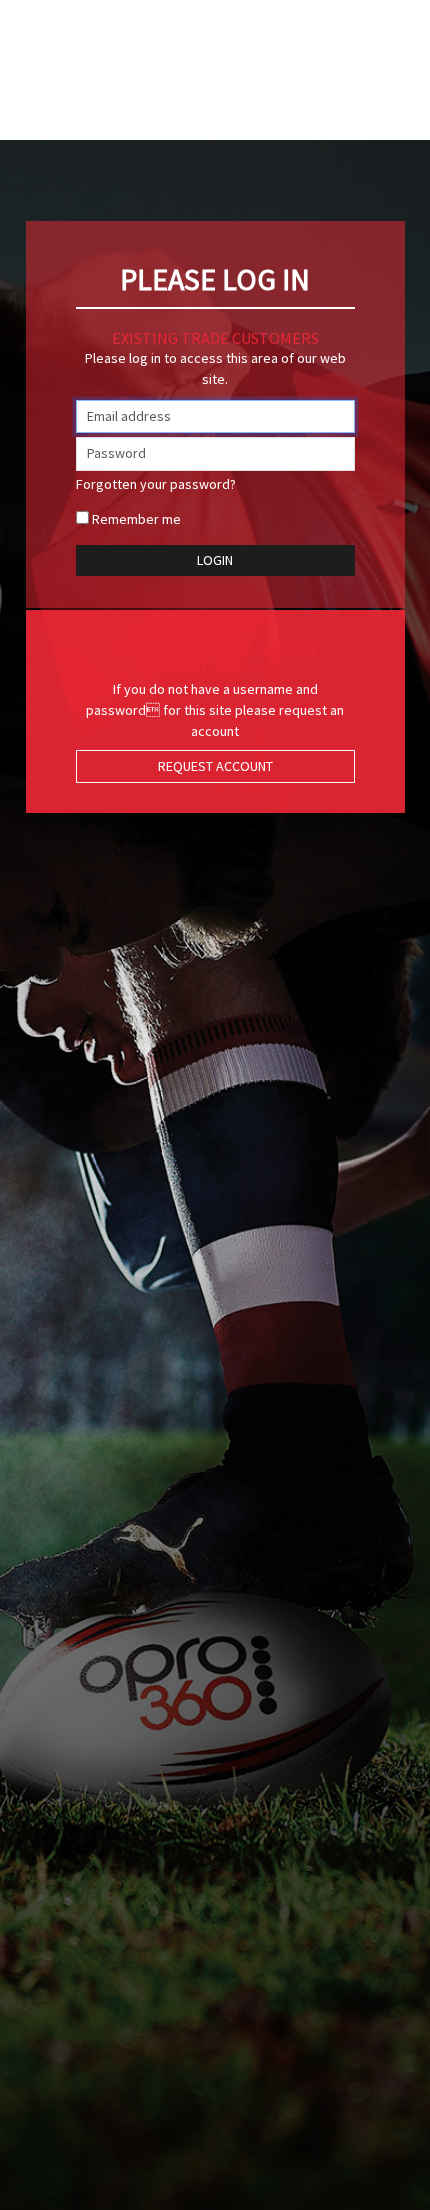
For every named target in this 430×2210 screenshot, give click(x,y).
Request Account (215, 766)
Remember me (136, 519)
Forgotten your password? (156, 484)
